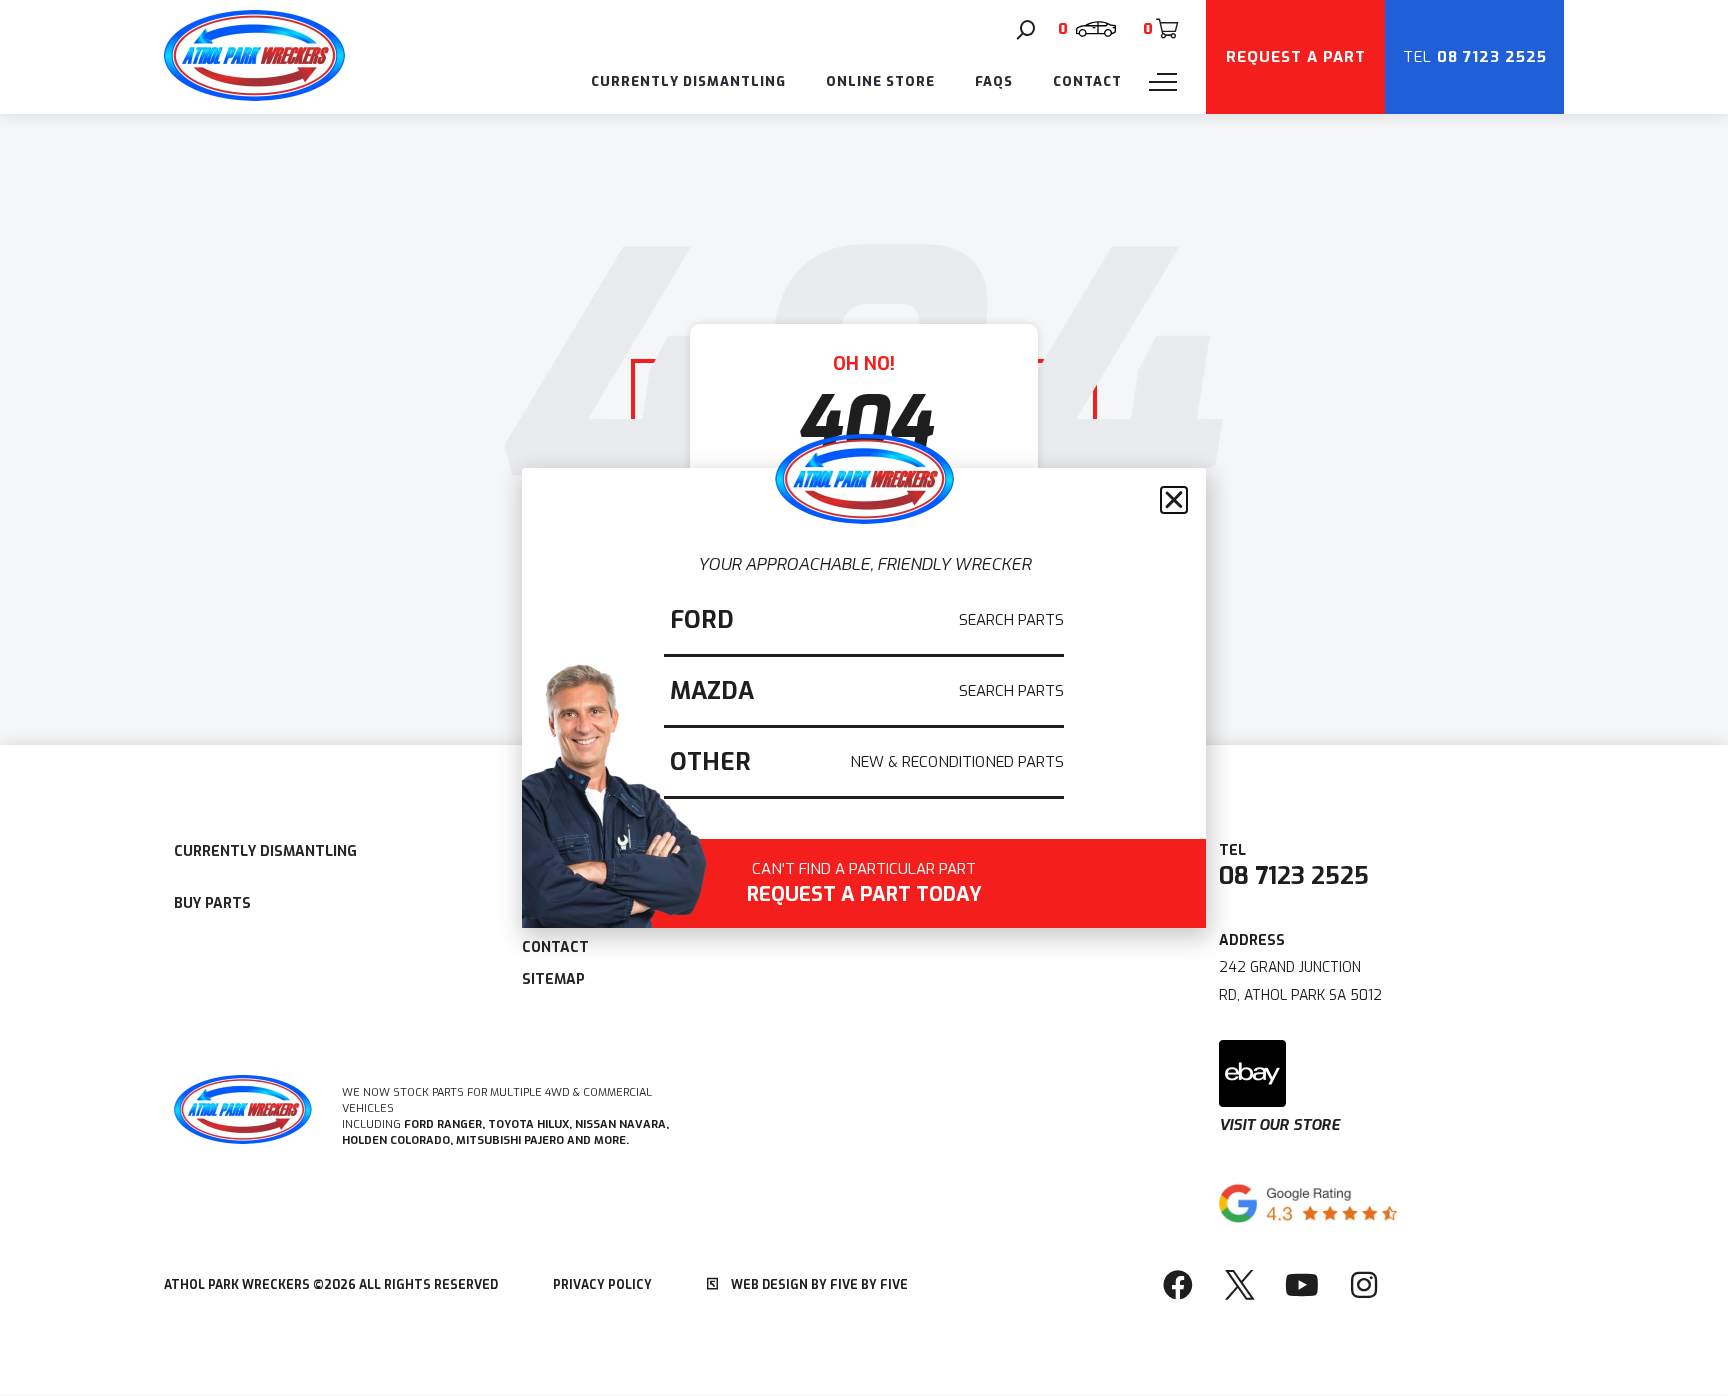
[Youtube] (1302, 1285)
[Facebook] (1178, 1285)
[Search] (1026, 30)
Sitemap (553, 979)
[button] (1174, 500)
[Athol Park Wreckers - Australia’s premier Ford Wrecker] (254, 96)
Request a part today (864, 885)
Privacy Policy (602, 1285)
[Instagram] (1364, 1285)
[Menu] (1163, 82)
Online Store (880, 81)
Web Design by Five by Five (818, 1285)
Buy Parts (212, 903)
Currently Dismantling (688, 81)
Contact (1087, 81)
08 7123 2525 (1294, 876)
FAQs (994, 81)
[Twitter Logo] (1240, 1285)
